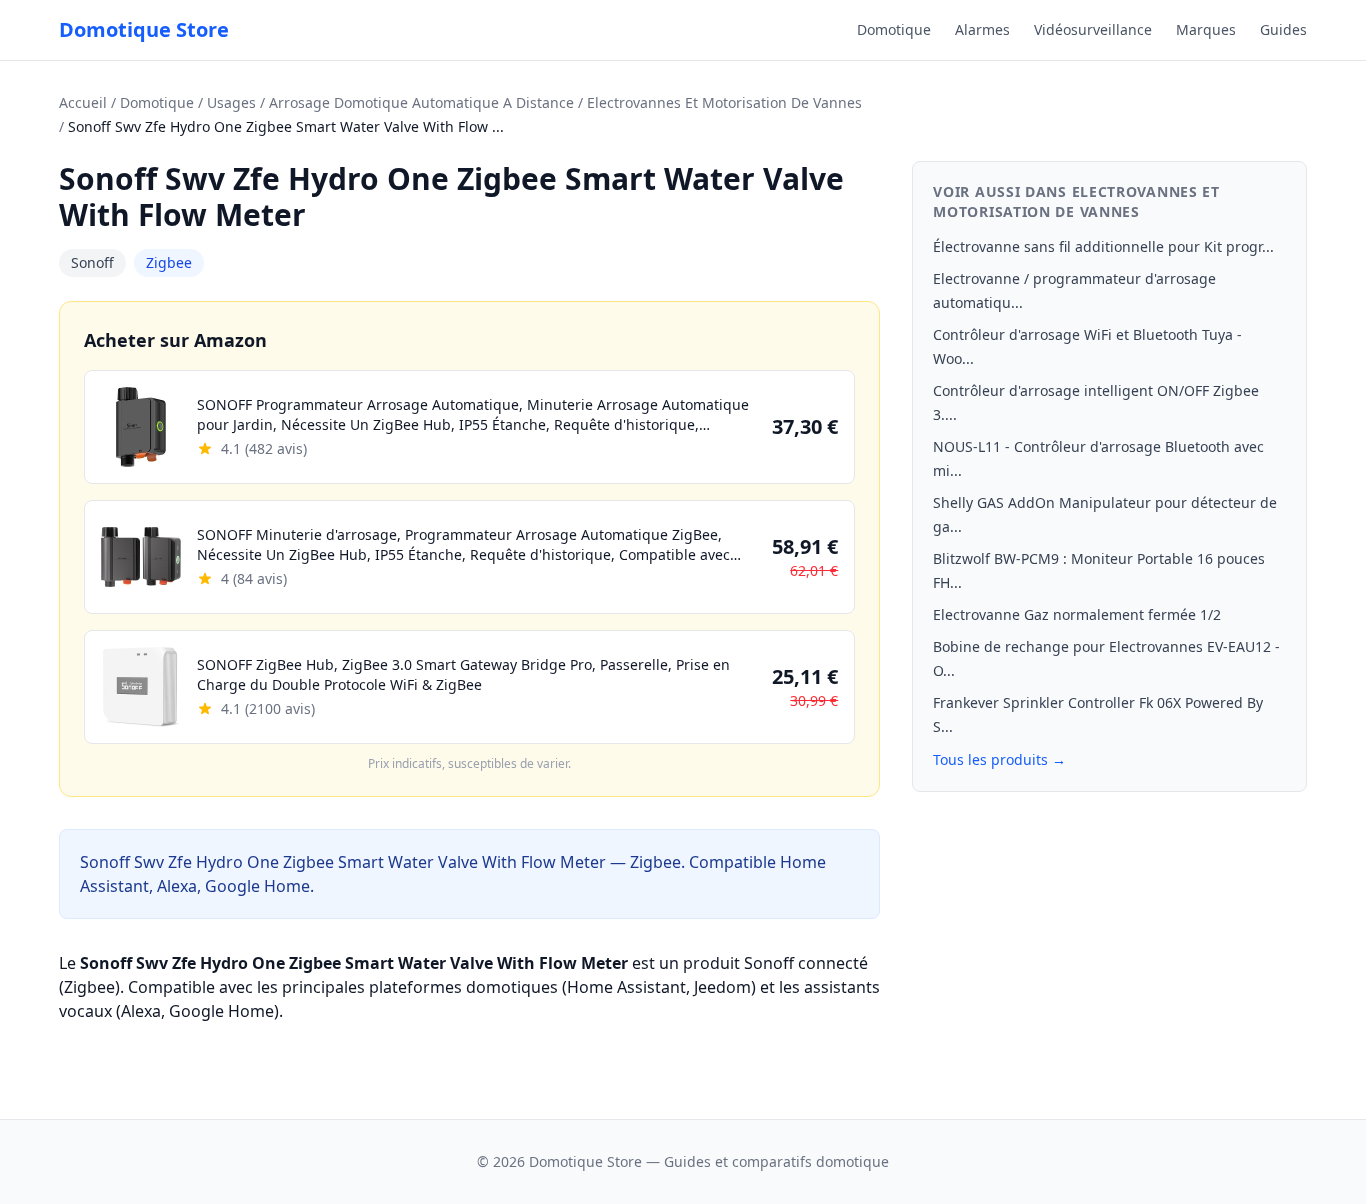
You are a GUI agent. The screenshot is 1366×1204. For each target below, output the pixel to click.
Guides (1283, 29)
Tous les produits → (999, 759)
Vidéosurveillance (1093, 29)
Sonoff (92, 262)
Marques (1206, 29)
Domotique (894, 29)
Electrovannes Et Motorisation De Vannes (724, 102)
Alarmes (982, 29)
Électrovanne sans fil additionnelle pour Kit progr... (1103, 246)
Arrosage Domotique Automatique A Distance (421, 102)
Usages (231, 102)
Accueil (83, 102)
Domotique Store (144, 29)
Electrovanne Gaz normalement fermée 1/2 (1077, 614)
